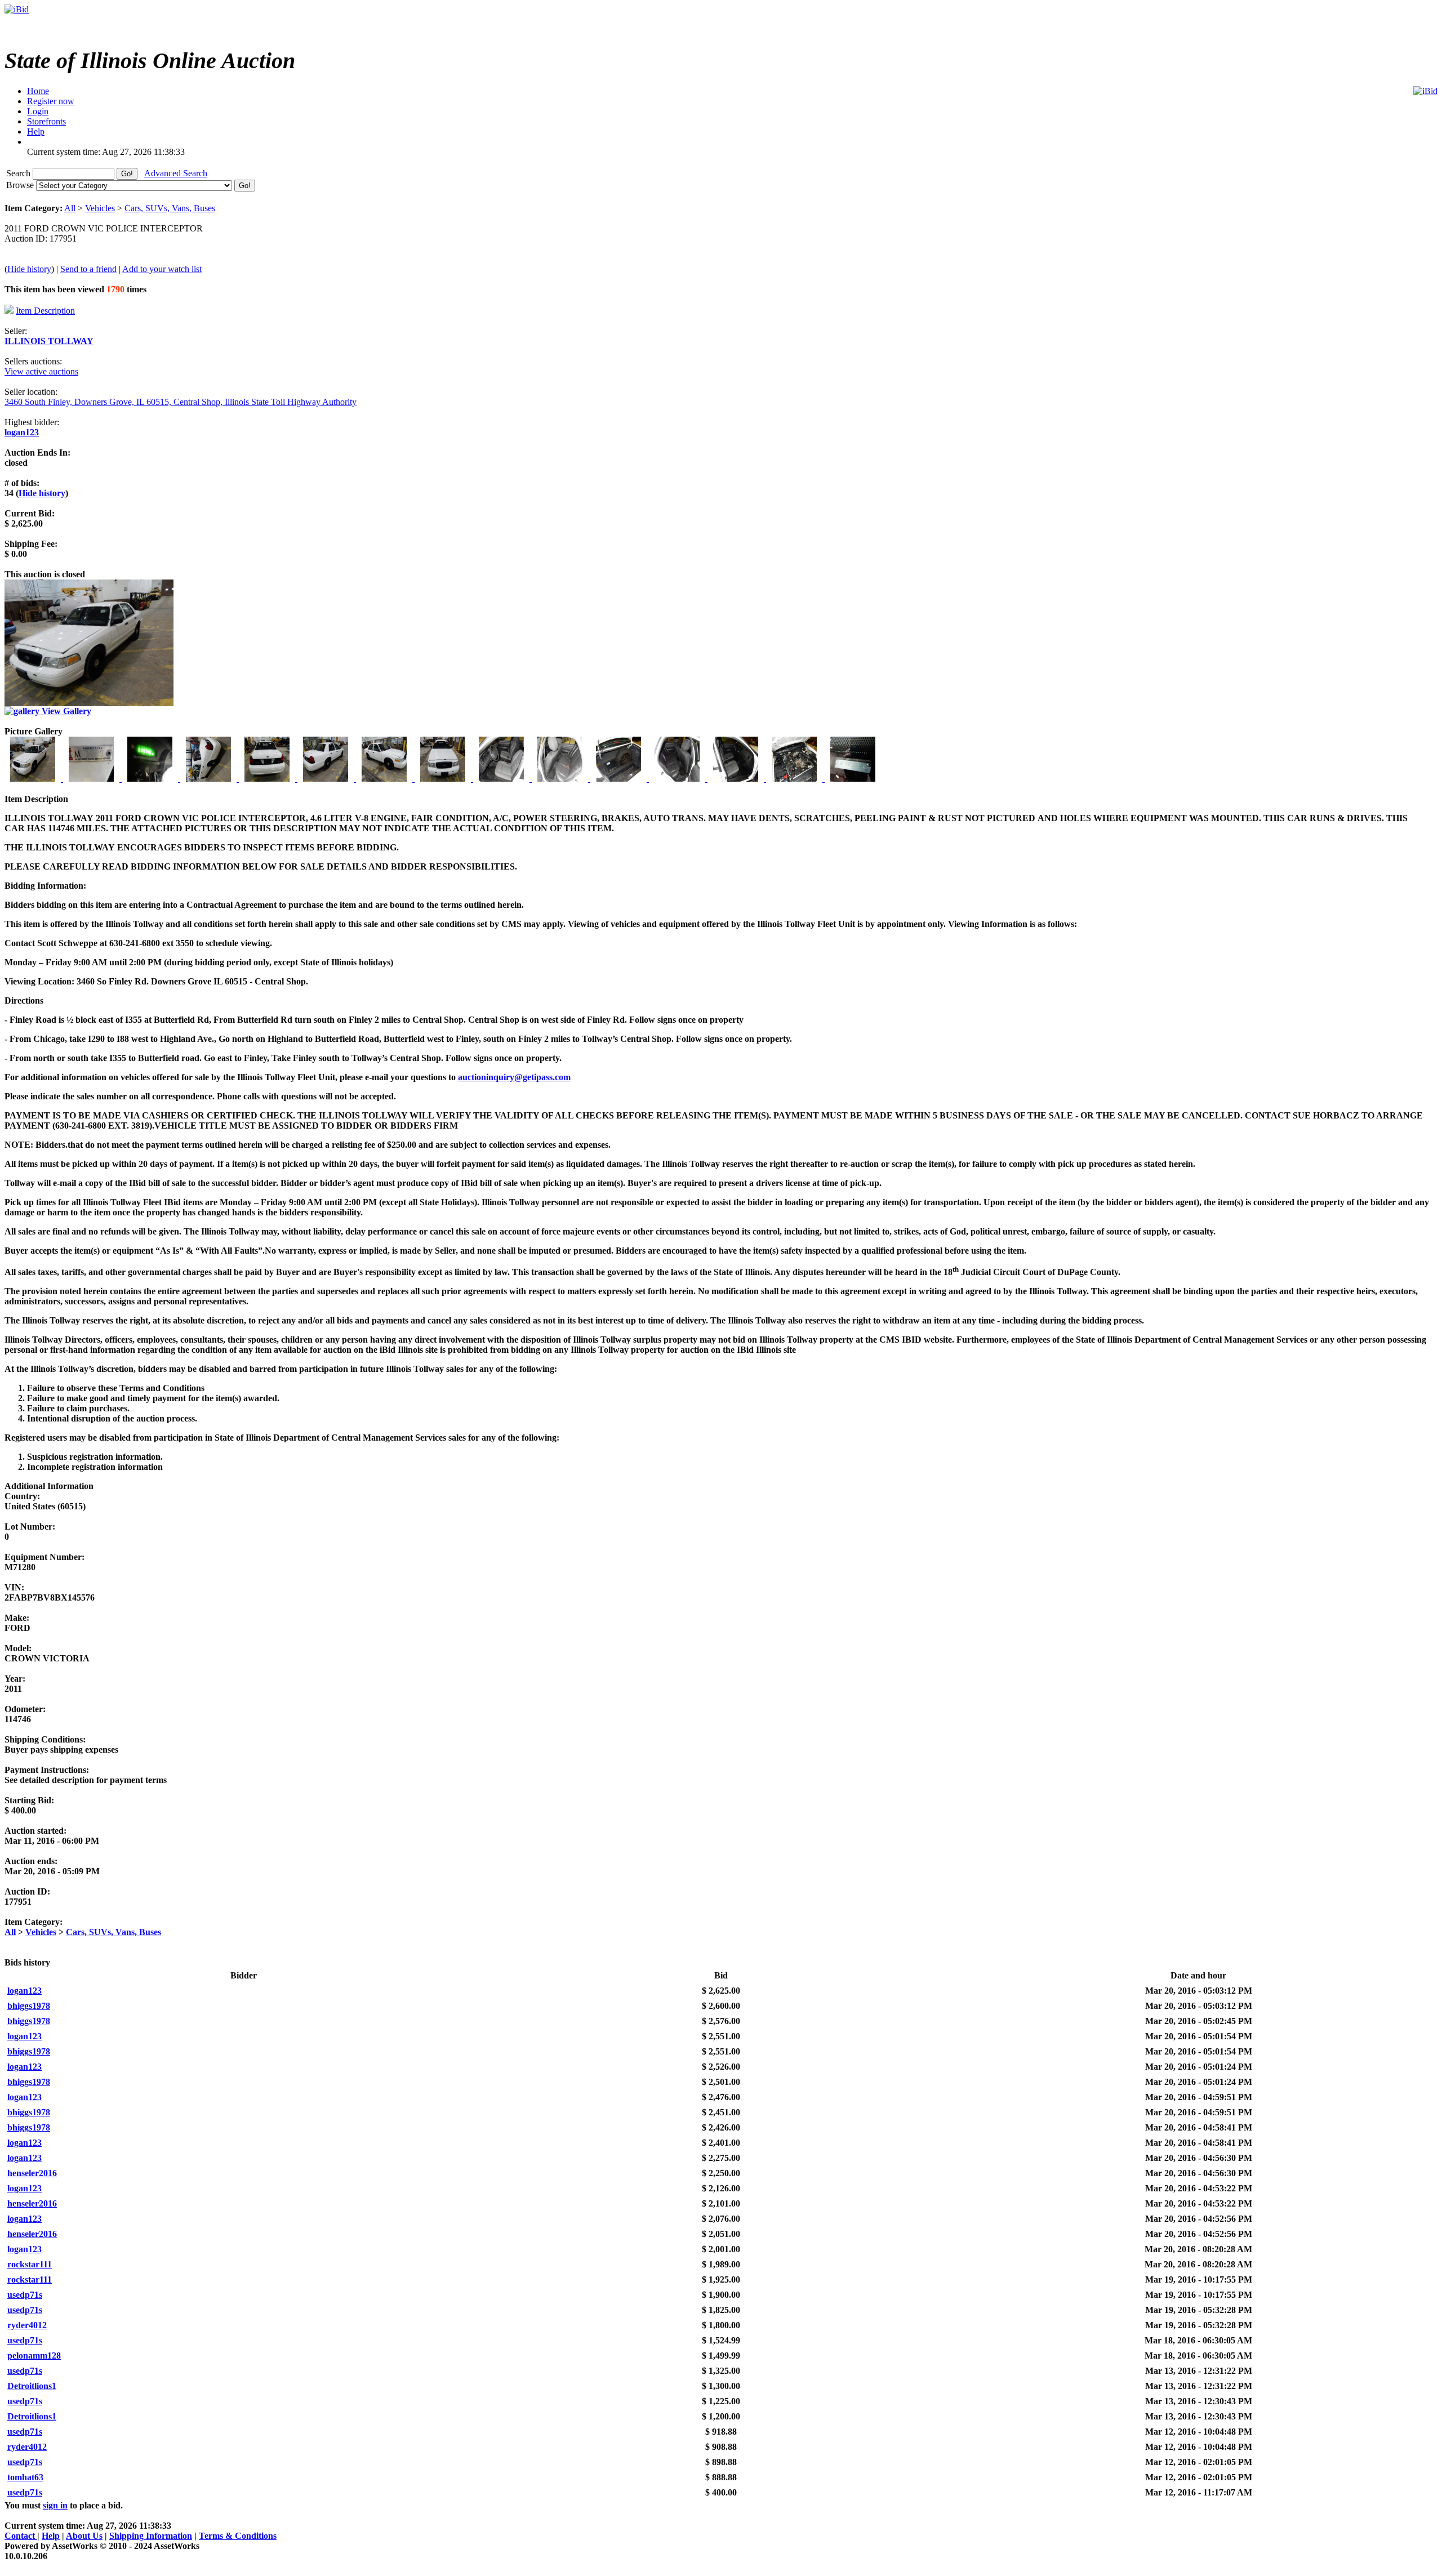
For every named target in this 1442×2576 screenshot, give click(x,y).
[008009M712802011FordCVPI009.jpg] (444, 779)
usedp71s (25, 2295)
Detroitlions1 (32, 2386)
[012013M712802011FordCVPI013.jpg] (678, 779)
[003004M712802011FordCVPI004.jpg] (151, 779)
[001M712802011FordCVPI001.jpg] (34, 779)
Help (51, 2536)
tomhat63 (25, 2477)
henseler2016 (32, 2173)
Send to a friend (88, 269)
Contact (21, 2536)
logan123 (22, 432)
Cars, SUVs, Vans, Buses (170, 208)
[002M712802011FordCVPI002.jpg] (92, 779)
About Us (84, 2536)
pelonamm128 (34, 2356)
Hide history (29, 269)
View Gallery (65, 711)
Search (19, 173)
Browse (21, 185)
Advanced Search (176, 173)
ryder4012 (27, 2325)
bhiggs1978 (29, 2006)
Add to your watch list (162, 269)
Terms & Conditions (238, 2536)
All (70, 208)
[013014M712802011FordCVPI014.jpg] (737, 779)
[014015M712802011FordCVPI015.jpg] (795, 779)
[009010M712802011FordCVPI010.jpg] (502, 779)
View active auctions (41, 371)
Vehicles (100, 208)
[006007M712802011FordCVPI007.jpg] (327, 779)
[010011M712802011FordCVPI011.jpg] (561, 779)
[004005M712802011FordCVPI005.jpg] (210, 779)
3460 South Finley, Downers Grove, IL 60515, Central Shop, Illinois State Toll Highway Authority (181, 402)
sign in (55, 2505)
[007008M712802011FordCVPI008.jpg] (385, 779)
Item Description (45, 311)
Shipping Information (151, 2536)
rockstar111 (30, 2264)
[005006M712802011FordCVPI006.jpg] (268, 779)
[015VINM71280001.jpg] (853, 779)
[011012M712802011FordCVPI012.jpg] (620, 779)
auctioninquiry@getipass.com (514, 1077)
